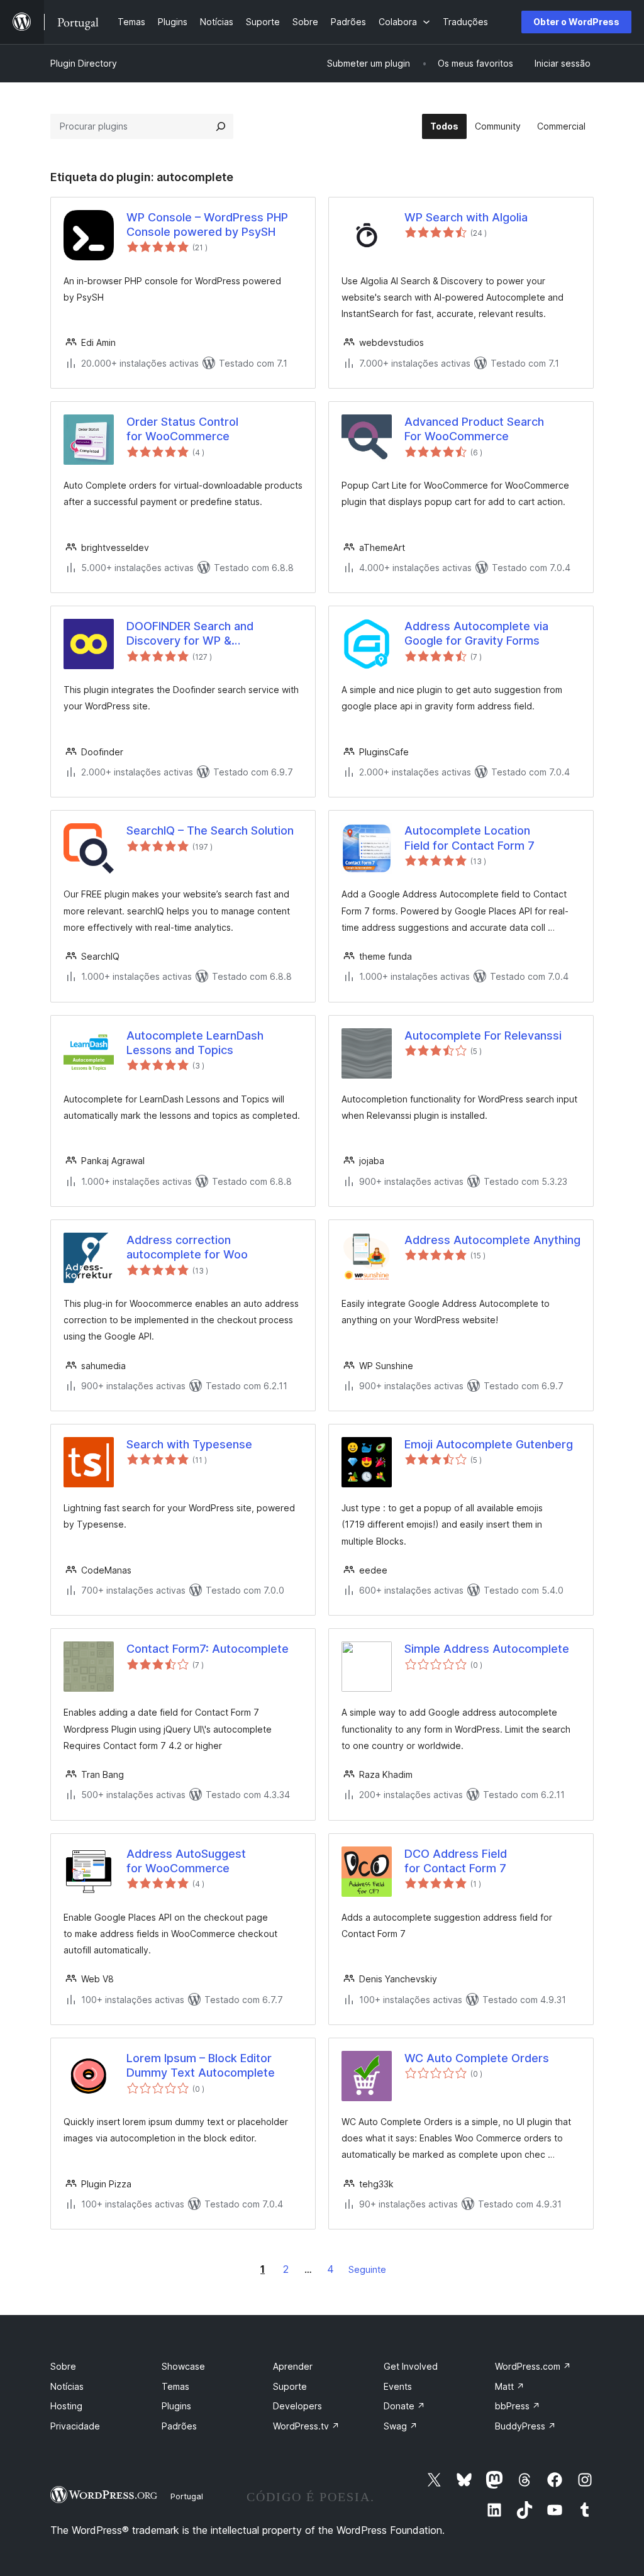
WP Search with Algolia (466, 217)
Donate (404, 2406)
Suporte (290, 2386)
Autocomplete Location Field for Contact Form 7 (469, 838)
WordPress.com (533, 2366)
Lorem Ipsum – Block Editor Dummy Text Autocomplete (201, 2065)
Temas (175, 2386)
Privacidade (75, 2426)
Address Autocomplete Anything (492, 1240)
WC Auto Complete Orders (477, 2058)
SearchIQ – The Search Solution (210, 830)
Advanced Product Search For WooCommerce (474, 429)
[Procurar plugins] (221, 126)
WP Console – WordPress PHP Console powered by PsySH (207, 225)
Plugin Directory (84, 63)
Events (398, 2386)
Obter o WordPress (576, 22)
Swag (401, 2426)
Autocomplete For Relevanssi (483, 1035)
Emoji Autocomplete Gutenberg (489, 1444)
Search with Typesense (189, 1444)
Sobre (63, 2366)
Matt (510, 2386)
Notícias (67, 2386)
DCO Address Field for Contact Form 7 (456, 1861)
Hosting (66, 2406)
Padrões (179, 2426)
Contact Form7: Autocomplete (208, 1649)
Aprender (293, 2366)
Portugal (187, 2496)
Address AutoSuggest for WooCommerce (186, 1861)
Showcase (183, 2366)
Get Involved (411, 2366)
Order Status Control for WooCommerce (182, 429)
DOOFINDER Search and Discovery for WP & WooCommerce (190, 634)
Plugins (176, 2406)
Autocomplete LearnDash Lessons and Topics (195, 1043)
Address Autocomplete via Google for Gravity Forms (476, 633)
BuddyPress (525, 2426)
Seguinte (367, 2269)
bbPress (518, 2406)
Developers (297, 2406)
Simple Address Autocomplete (487, 1649)
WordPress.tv (306, 2426)
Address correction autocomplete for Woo (187, 1247)
